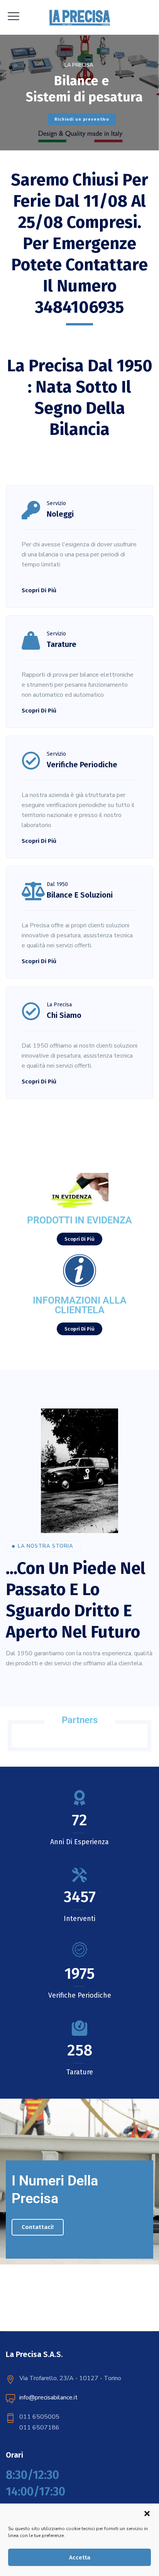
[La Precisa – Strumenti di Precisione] (80, 17)
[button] (147, 2514)
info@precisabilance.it (48, 2397)
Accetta (80, 2557)
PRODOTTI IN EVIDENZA (79, 1220)
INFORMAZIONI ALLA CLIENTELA (80, 1305)
